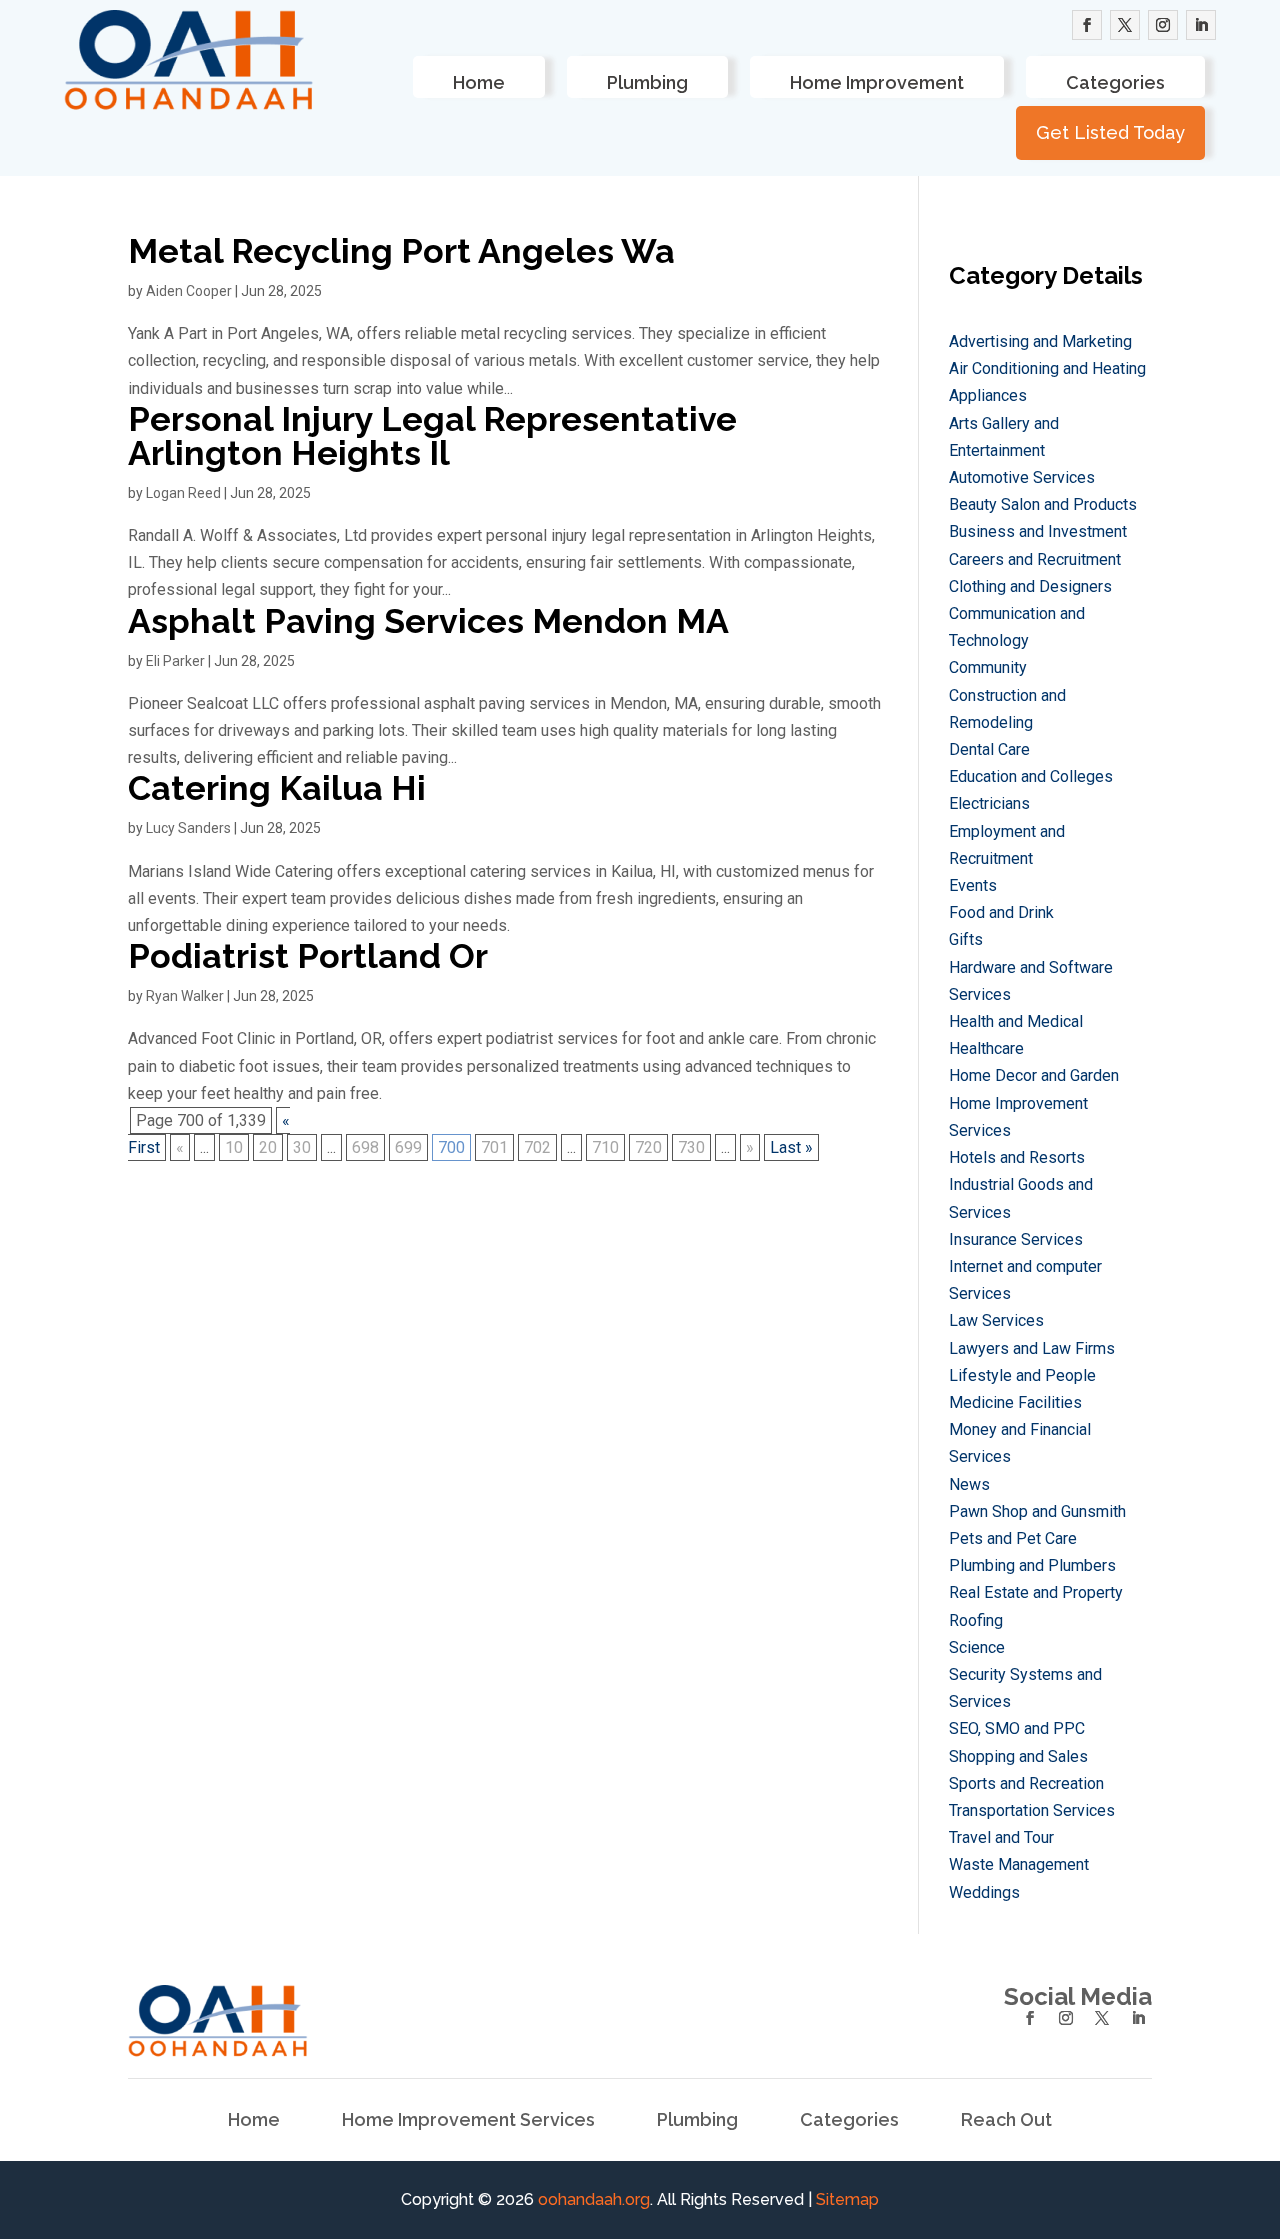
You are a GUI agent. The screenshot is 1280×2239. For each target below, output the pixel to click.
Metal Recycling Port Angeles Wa (401, 251)
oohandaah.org (594, 2199)
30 (302, 1147)
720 (648, 1147)
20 (268, 1147)
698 (365, 1147)
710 (605, 1147)
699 (408, 1147)
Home (479, 82)
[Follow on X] (1125, 25)
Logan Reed (183, 493)
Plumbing (647, 82)
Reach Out (1006, 2121)
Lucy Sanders (188, 828)
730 (691, 1147)
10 (234, 1147)
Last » (791, 1147)
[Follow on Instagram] (1163, 25)
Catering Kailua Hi (277, 788)
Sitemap (847, 2199)
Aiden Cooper (189, 291)
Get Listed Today (1110, 132)
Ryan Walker (185, 996)
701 (494, 1147)
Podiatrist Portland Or (308, 956)
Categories (1115, 82)
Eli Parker (175, 661)
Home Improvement (877, 82)
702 (537, 1147)
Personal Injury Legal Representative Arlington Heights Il (432, 436)
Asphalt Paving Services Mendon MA (428, 621)
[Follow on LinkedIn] (1201, 25)
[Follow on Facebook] (1087, 25)
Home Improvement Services (468, 2121)
